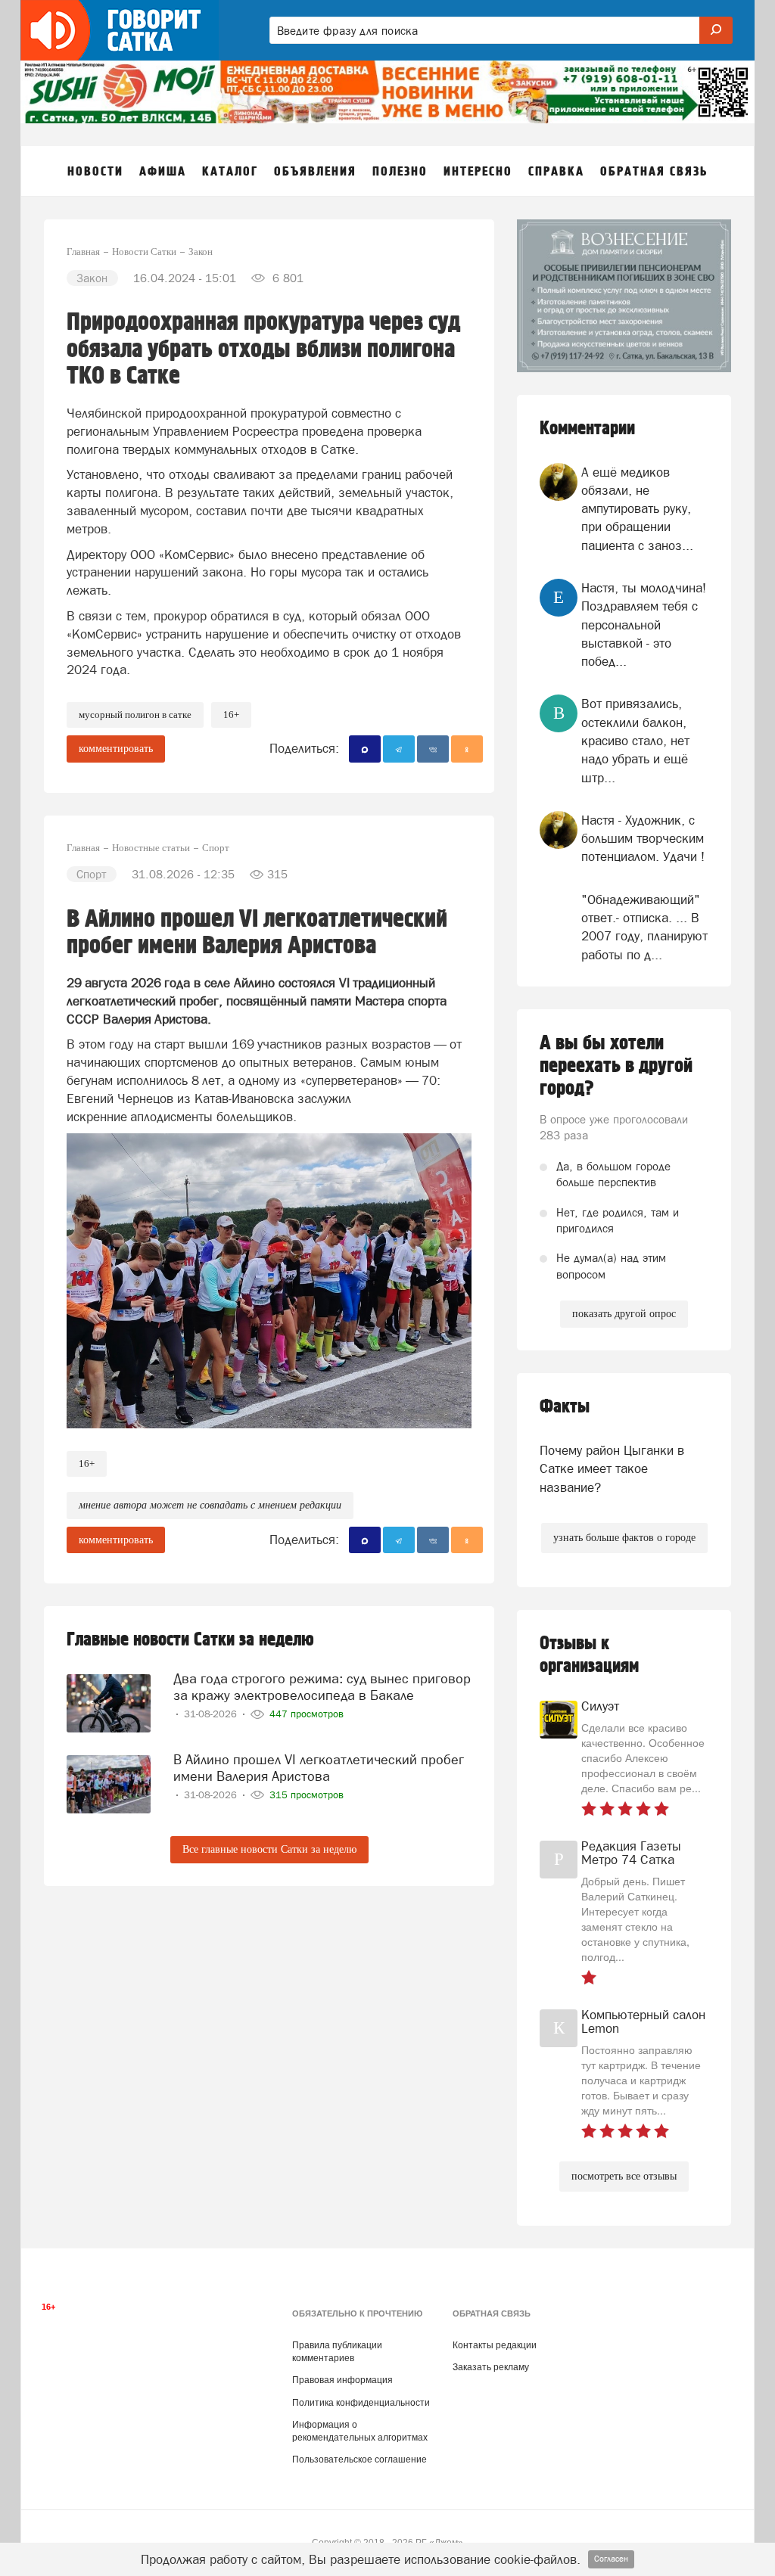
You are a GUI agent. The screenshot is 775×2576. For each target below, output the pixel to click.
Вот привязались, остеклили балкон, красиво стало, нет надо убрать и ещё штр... (635, 740)
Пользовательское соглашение (359, 2459)
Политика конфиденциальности (361, 2403)
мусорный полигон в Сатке (135, 715)
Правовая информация (342, 2380)
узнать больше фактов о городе (624, 1538)
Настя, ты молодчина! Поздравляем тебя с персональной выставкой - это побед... (644, 625)
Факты (565, 1407)
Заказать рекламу (491, 2367)
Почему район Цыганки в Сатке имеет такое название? (612, 1469)
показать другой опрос (624, 1314)
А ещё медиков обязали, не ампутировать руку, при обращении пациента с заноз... (637, 509)
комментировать (116, 749)
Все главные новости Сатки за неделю (269, 1849)
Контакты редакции (495, 2345)
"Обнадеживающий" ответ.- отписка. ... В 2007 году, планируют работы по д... (644, 927)
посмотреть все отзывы (624, 2176)
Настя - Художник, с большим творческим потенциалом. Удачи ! (643, 839)
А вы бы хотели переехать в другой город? (616, 1066)
